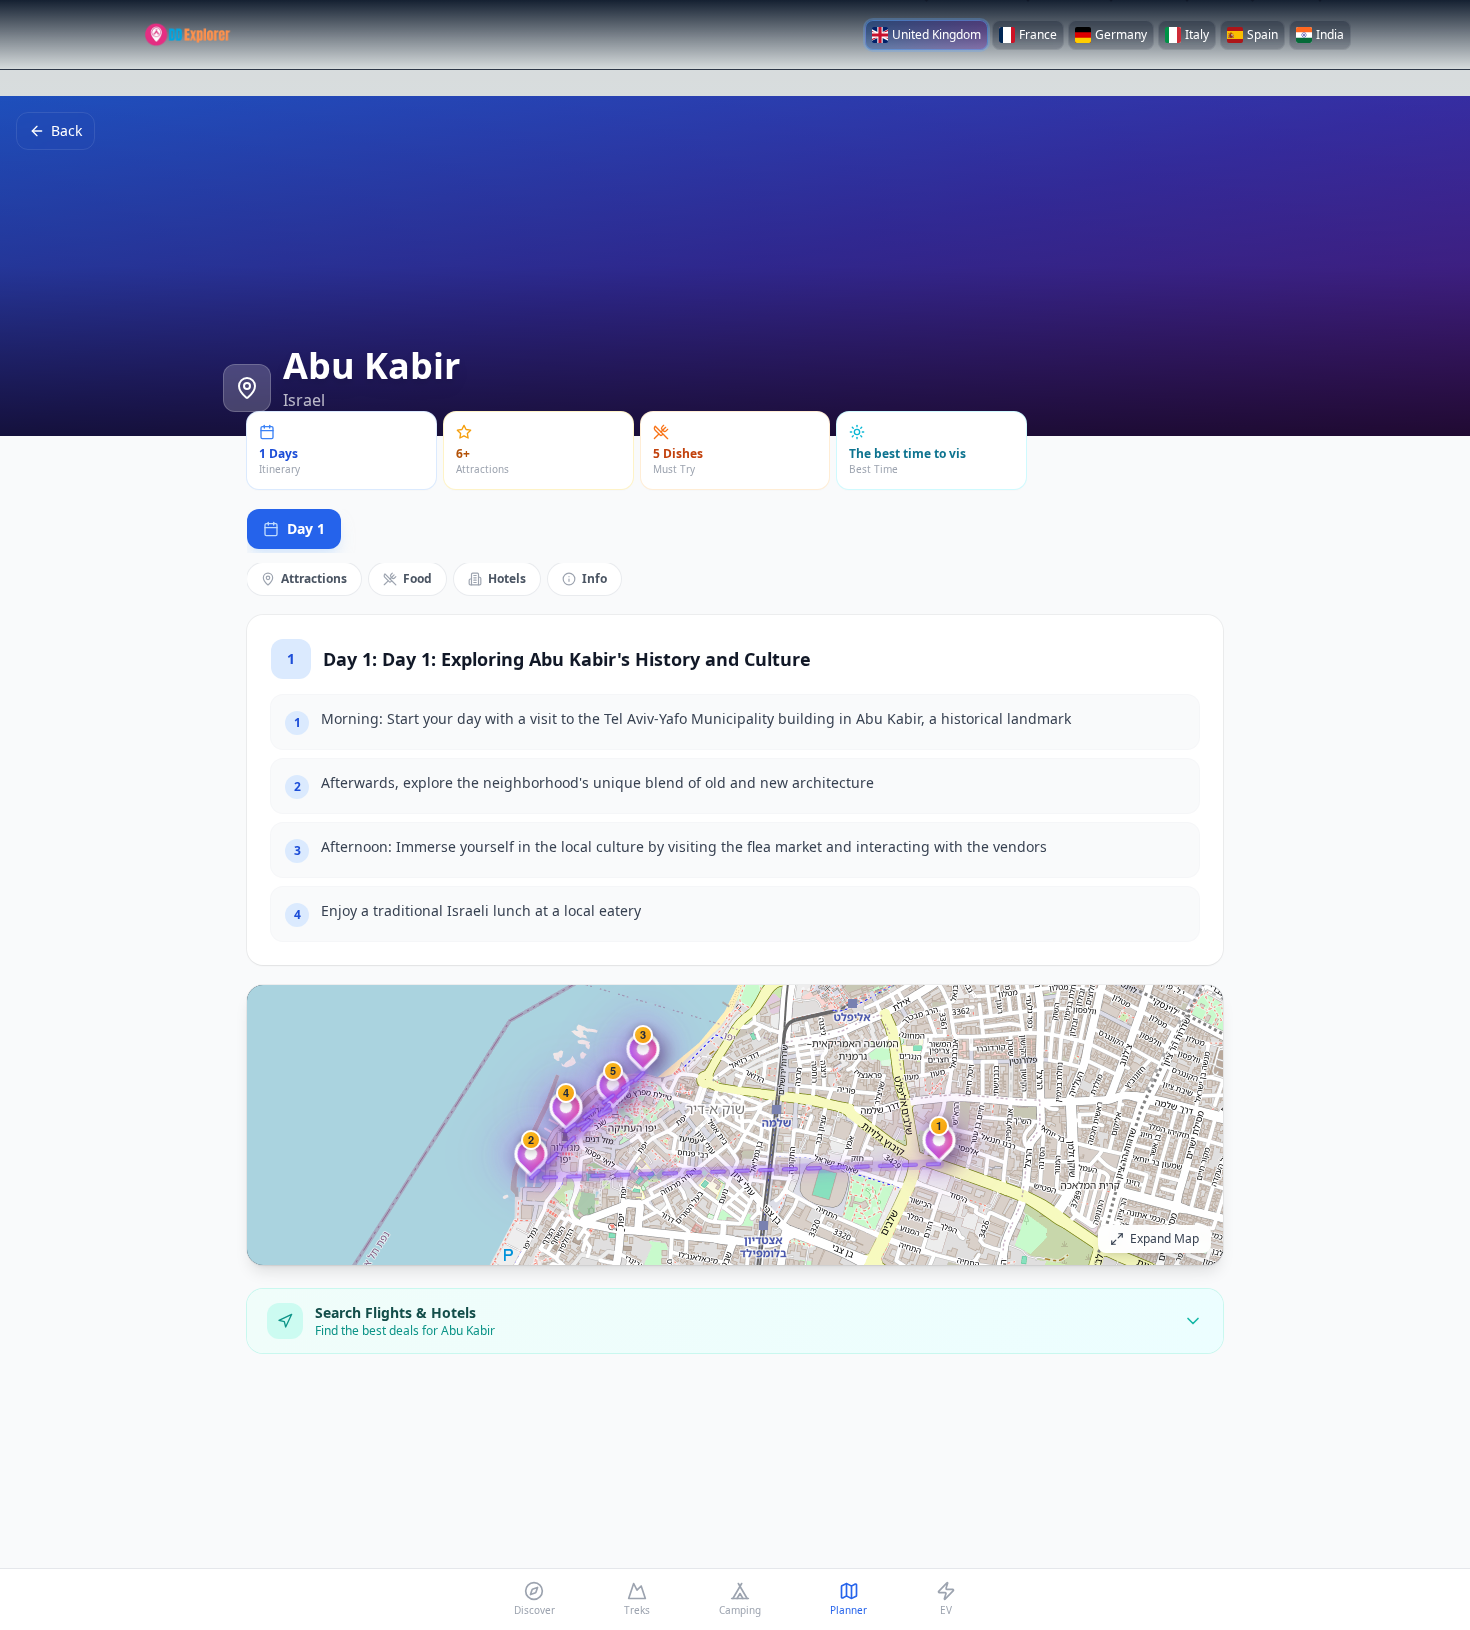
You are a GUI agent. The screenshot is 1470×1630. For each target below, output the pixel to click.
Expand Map (1164, 1238)
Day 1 (306, 528)
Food (417, 578)
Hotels (507, 578)
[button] (939, 1148)
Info (594, 578)
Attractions (314, 578)
